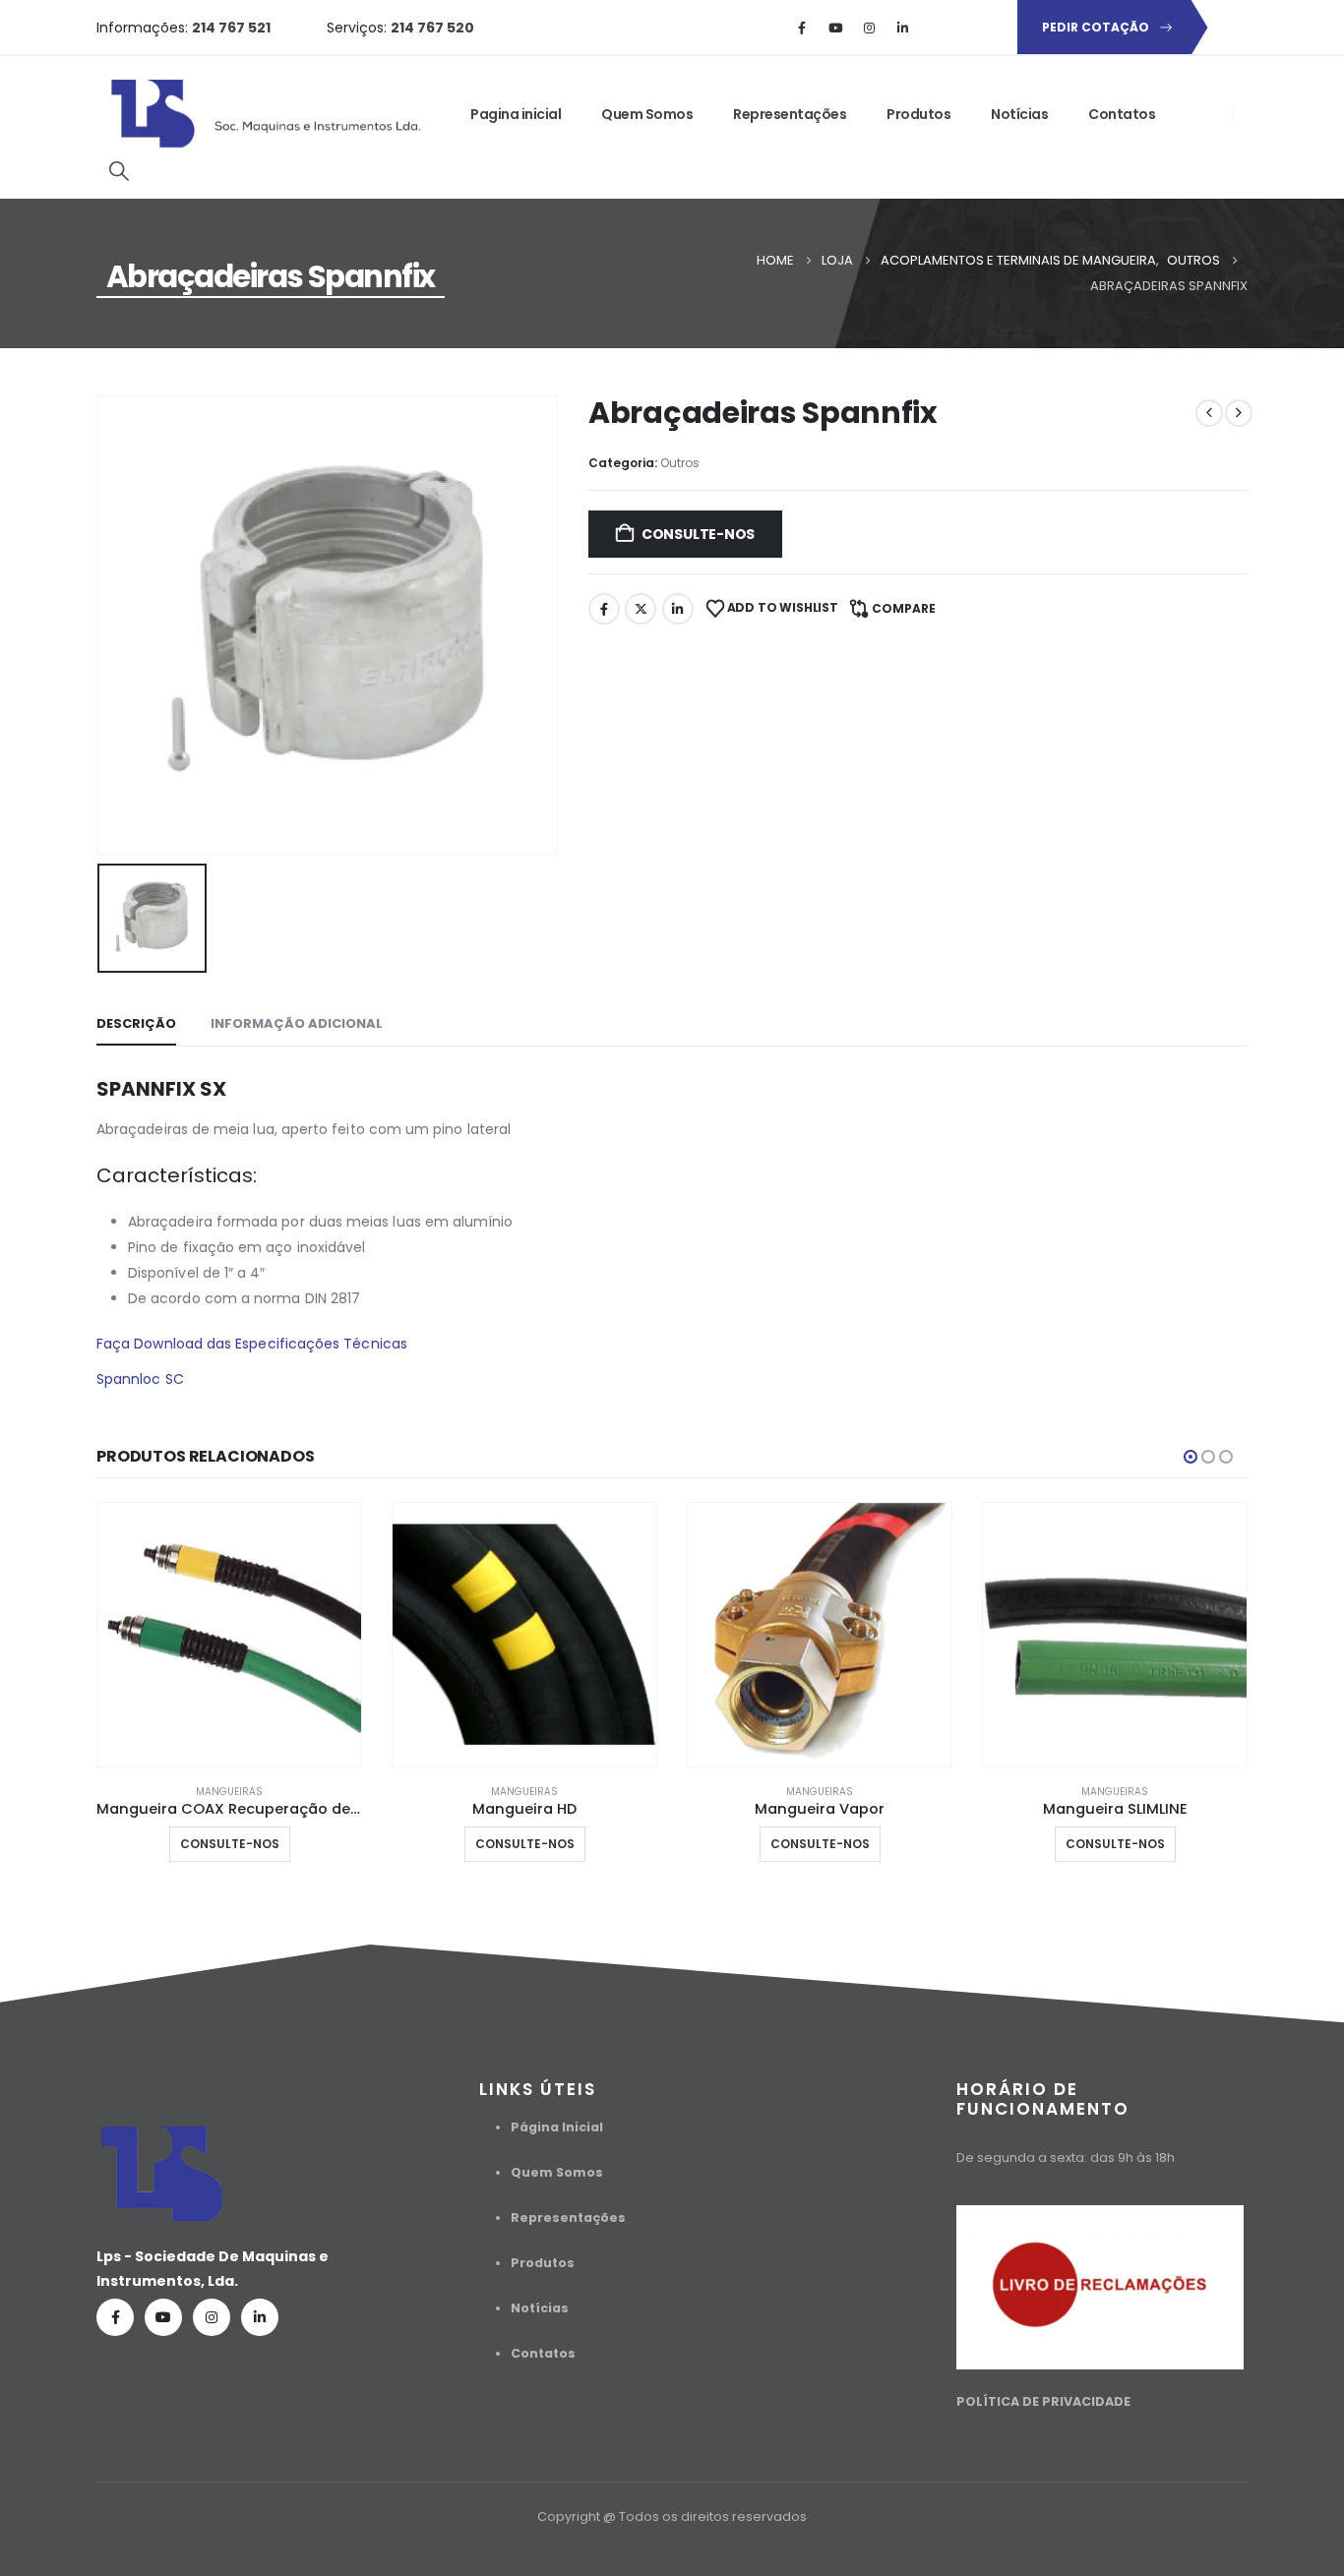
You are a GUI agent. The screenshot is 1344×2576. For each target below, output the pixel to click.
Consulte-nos (698, 534)
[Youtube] (835, 28)
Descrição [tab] (136, 1023)
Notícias (1019, 114)
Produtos (918, 114)
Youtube (163, 2317)
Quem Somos (647, 114)
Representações (790, 114)
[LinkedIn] (902, 28)
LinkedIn (678, 609)
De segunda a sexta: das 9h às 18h (1066, 2157)
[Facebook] (802, 28)
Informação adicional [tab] (297, 1023)
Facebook (604, 609)
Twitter (641, 609)
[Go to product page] (229, 1635)
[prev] (1209, 413)
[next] (1239, 413)
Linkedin (260, 2317)
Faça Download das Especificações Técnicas (252, 1344)
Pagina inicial (516, 114)
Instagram (212, 2317)
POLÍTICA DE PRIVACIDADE (1043, 2401)
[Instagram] (869, 28)
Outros (680, 463)
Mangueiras (229, 1792)
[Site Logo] (269, 114)
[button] (119, 171)
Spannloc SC (140, 1379)
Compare (904, 608)
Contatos (1122, 114)
